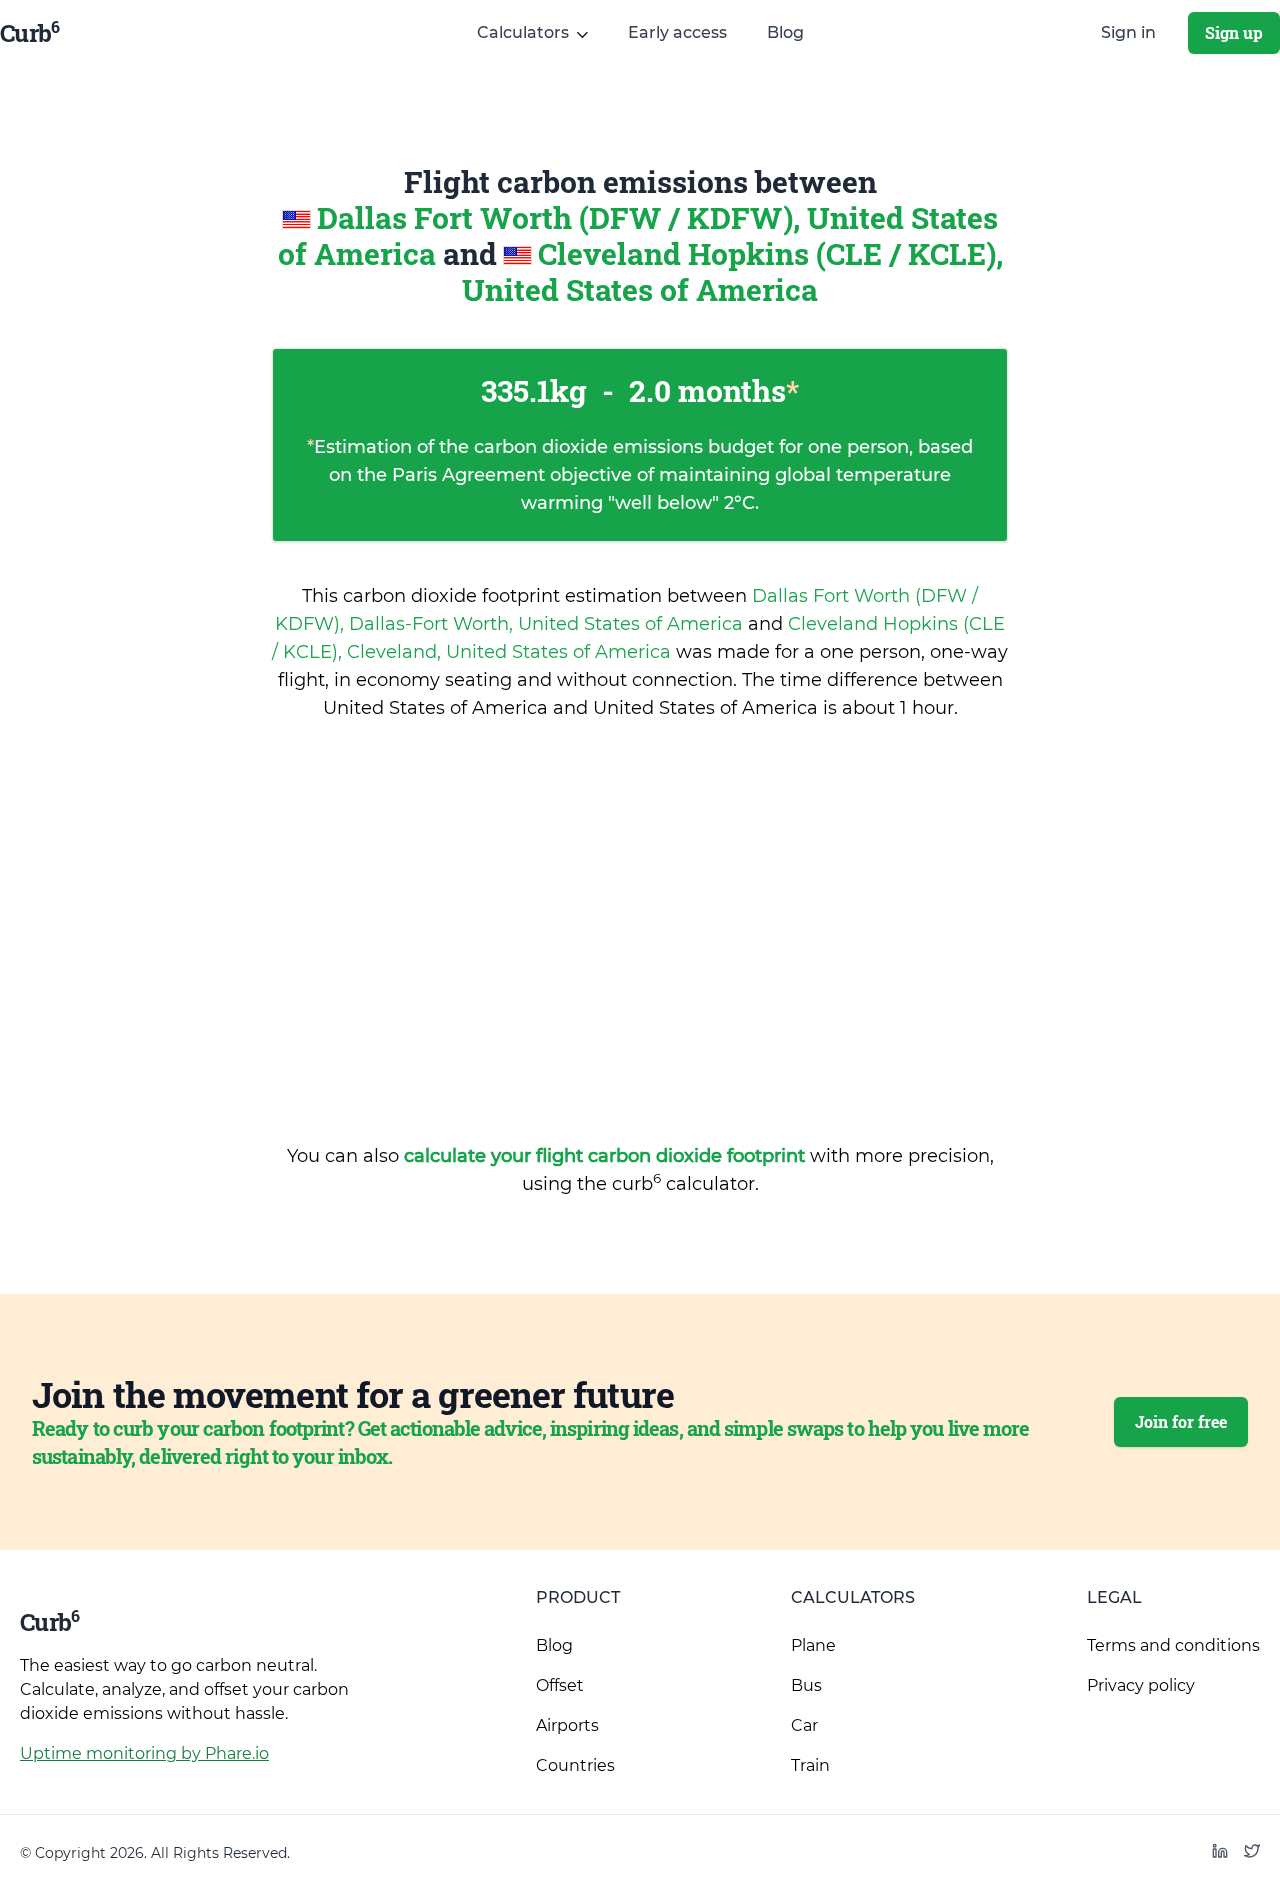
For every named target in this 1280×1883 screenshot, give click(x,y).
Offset (560, 1685)
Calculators (853, 1597)
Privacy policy (1141, 1685)
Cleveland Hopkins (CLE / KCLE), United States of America (732, 271)
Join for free (1181, 1421)
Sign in (1128, 32)
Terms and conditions (1173, 1645)
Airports (567, 1725)
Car (804, 1725)
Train (810, 1765)
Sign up (1234, 32)
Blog (785, 32)
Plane (813, 1645)
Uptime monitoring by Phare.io (144, 1753)
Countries (575, 1765)
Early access (677, 32)
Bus (806, 1685)
